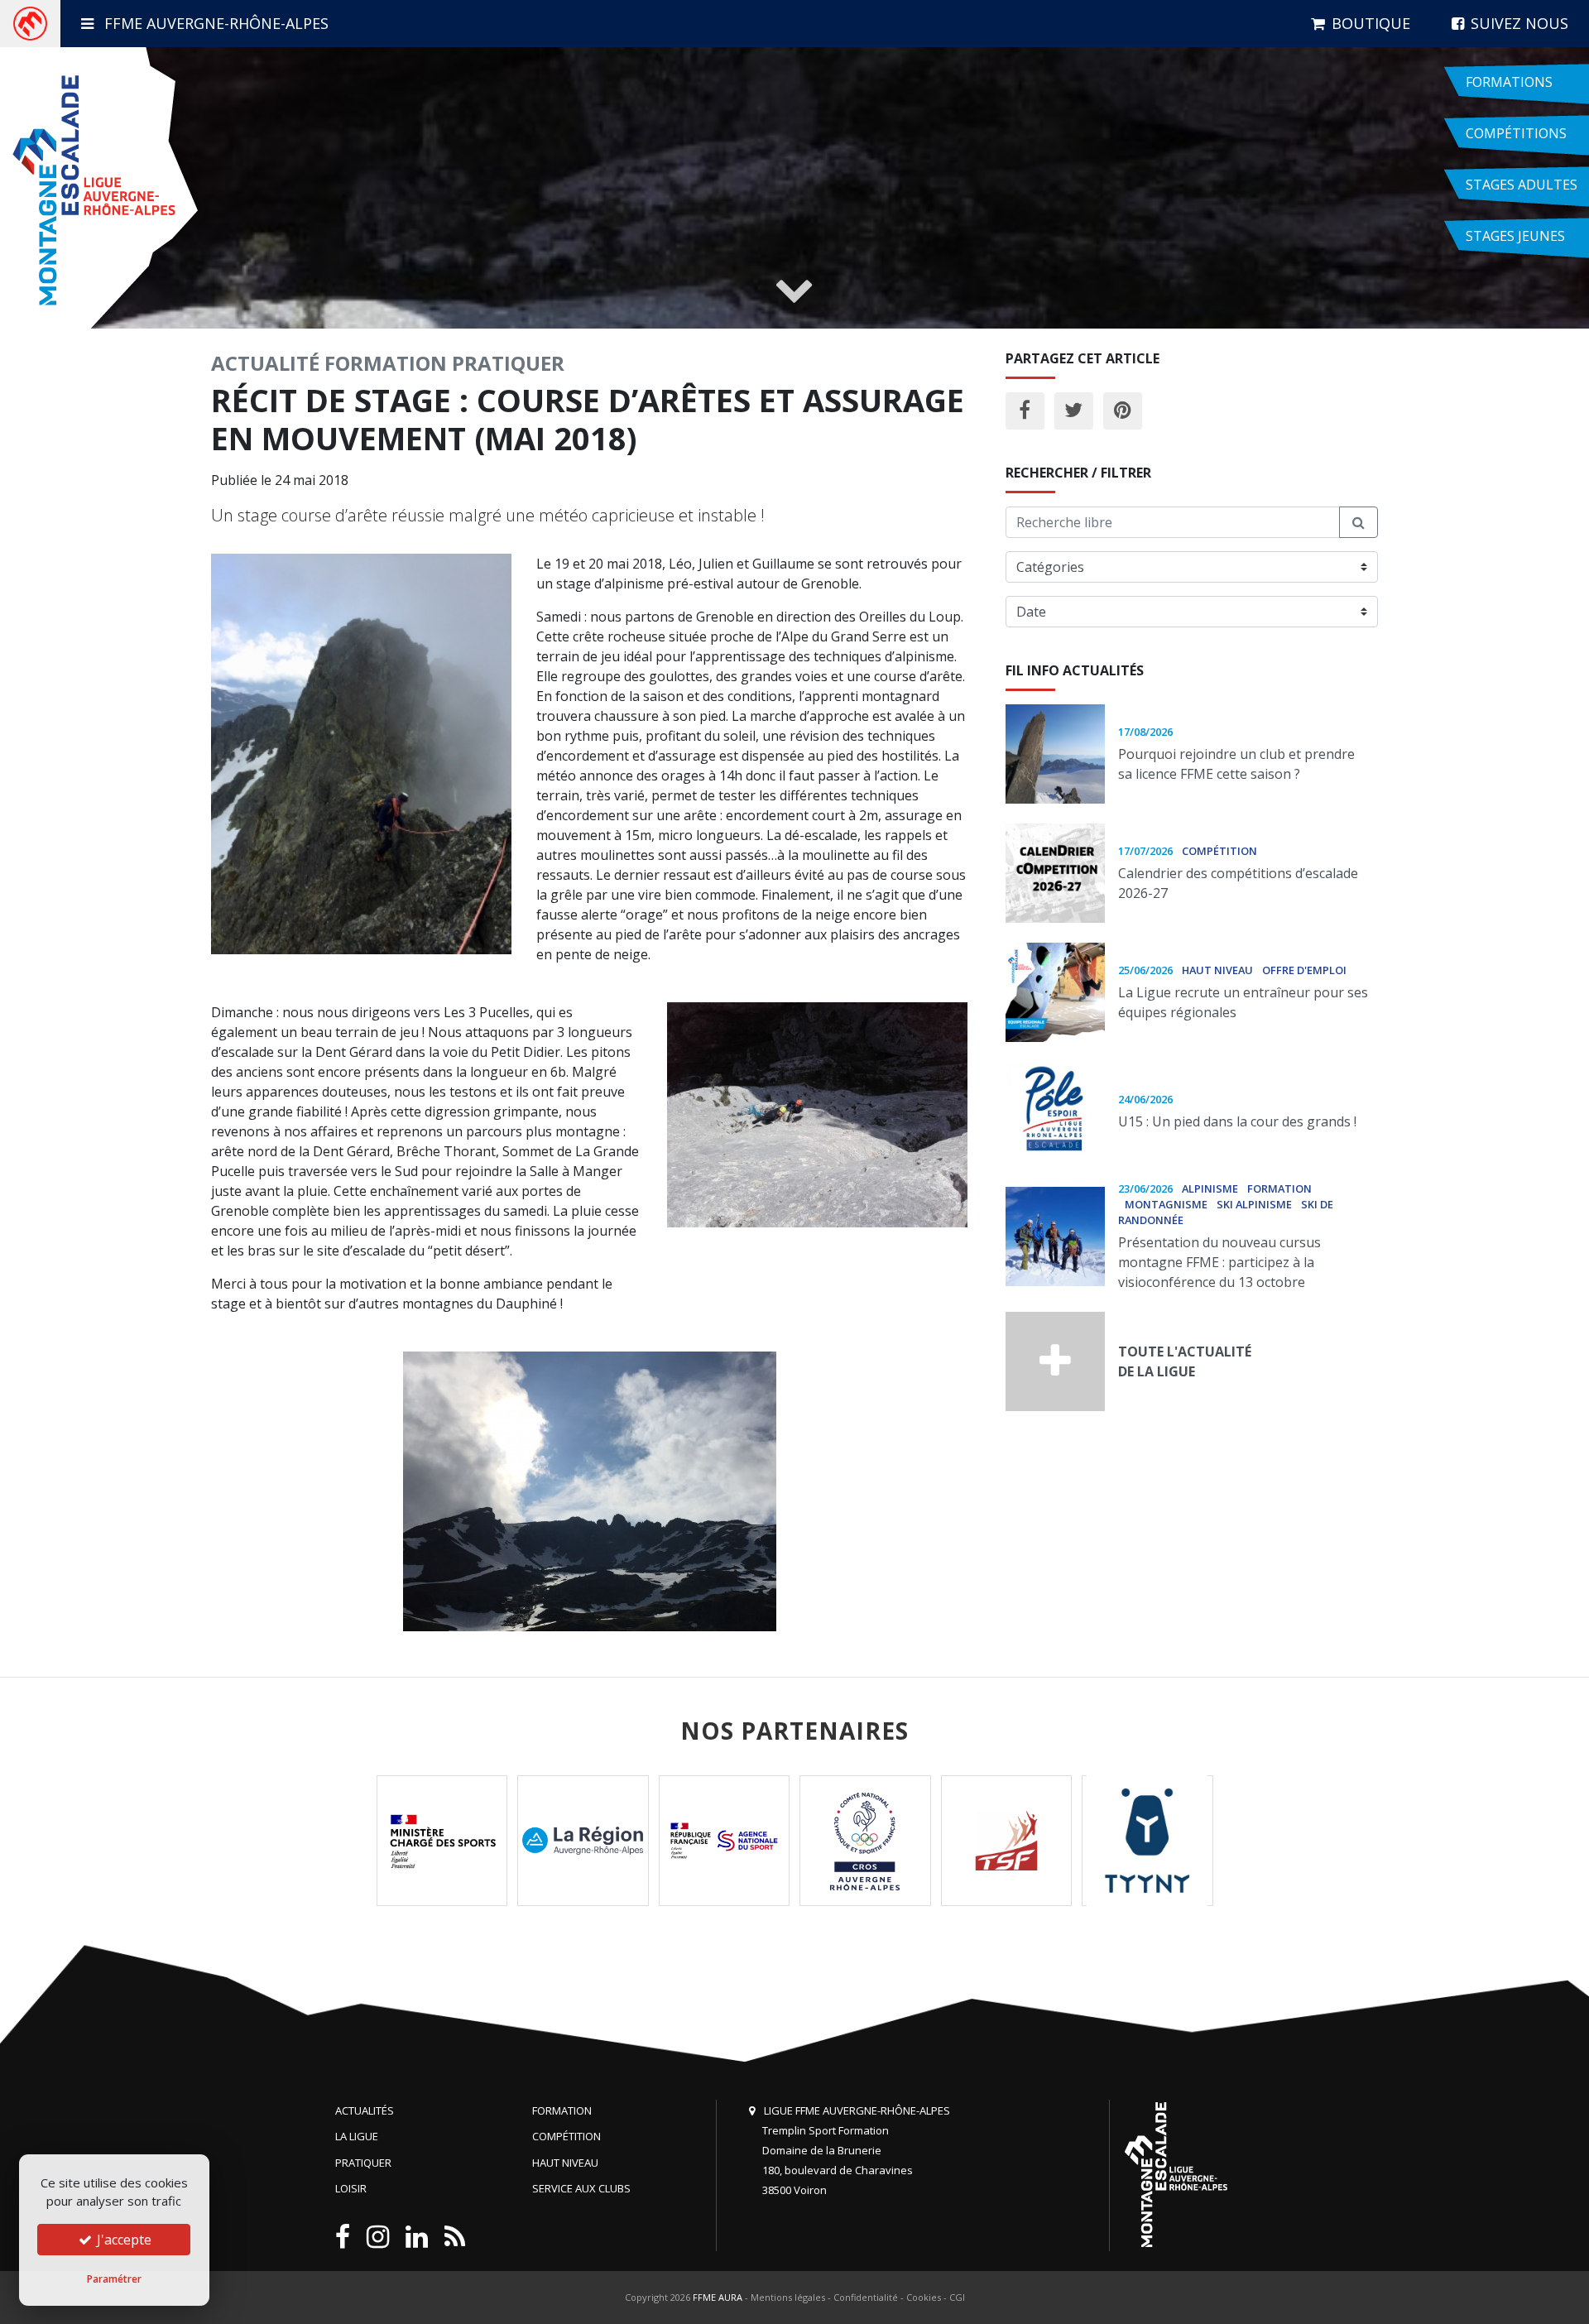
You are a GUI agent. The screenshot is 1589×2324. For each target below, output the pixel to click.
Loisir (351, 2188)
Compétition (566, 2136)
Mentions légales (788, 2297)
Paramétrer (114, 2279)
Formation (386, 363)
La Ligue (357, 2136)
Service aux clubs (581, 2188)
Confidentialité (866, 2297)
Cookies (924, 2297)
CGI (957, 2297)
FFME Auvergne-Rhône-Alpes (214, 23)
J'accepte (122, 2240)
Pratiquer (508, 363)
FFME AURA (718, 2297)
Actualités (365, 2110)
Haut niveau (565, 2163)
